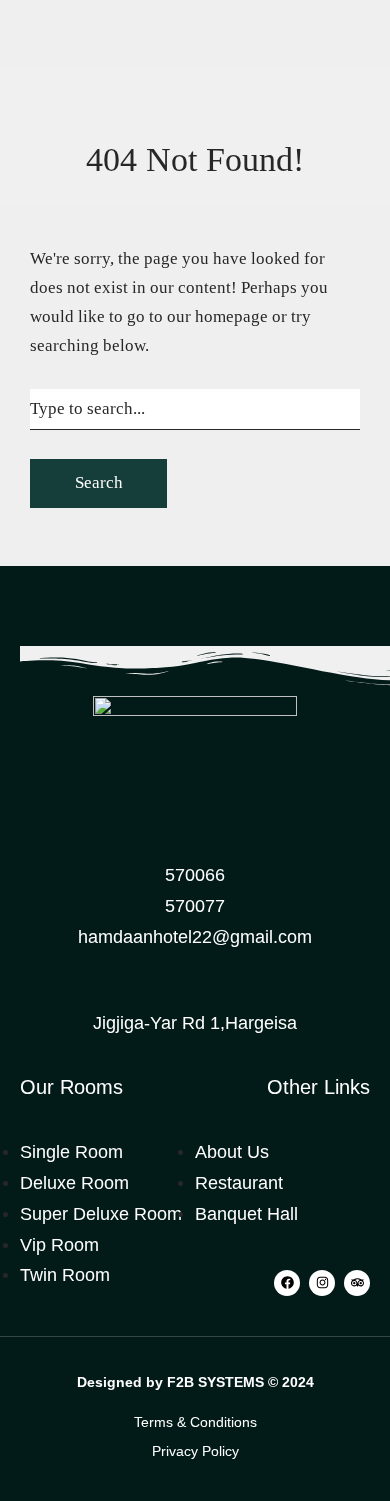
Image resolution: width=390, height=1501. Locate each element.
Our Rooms (71, 1087)
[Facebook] (287, 1283)
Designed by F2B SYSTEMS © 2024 (195, 1382)
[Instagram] (322, 1283)
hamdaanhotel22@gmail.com (195, 937)
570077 (195, 906)
